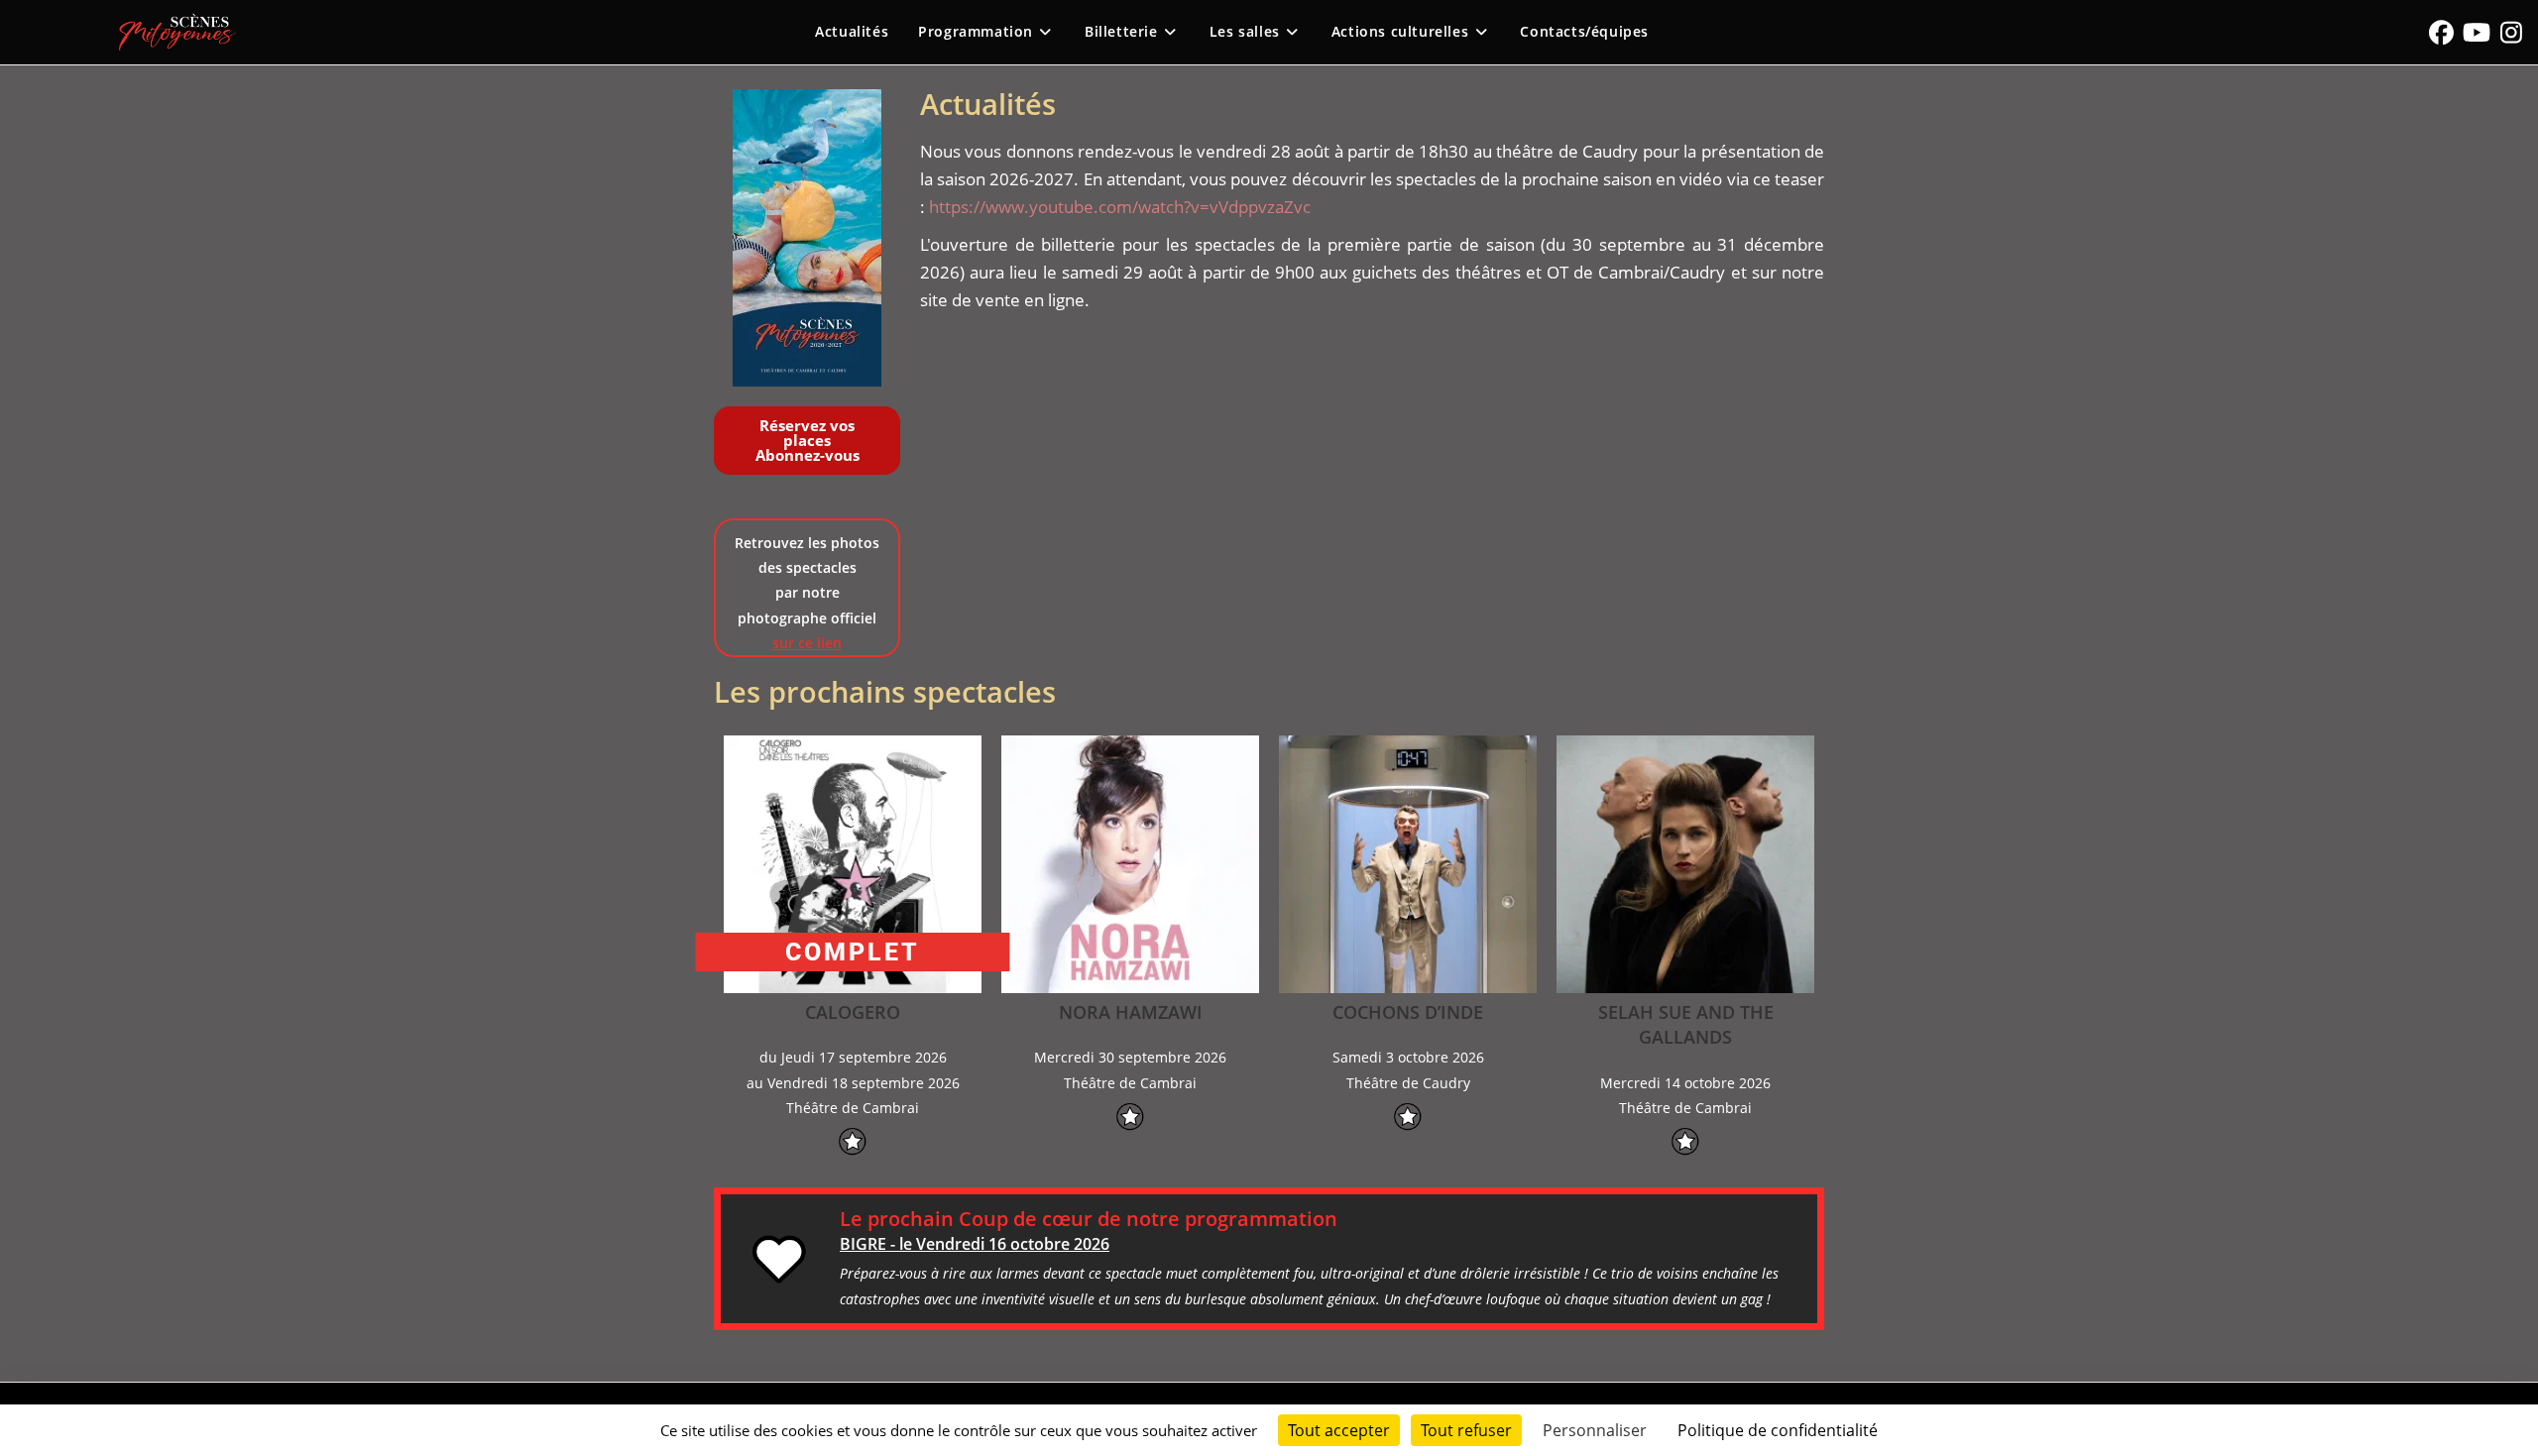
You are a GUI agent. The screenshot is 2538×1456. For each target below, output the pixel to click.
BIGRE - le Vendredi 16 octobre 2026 (975, 1244)
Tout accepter (1339, 1430)
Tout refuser (1466, 1430)
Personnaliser (1595, 1430)
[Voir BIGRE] (780, 1259)
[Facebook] (2441, 32)
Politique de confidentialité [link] (1778, 1430)
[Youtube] (2476, 32)
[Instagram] (2511, 32)
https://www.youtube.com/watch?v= (1069, 207)
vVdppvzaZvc (1260, 207)
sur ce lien (807, 643)
